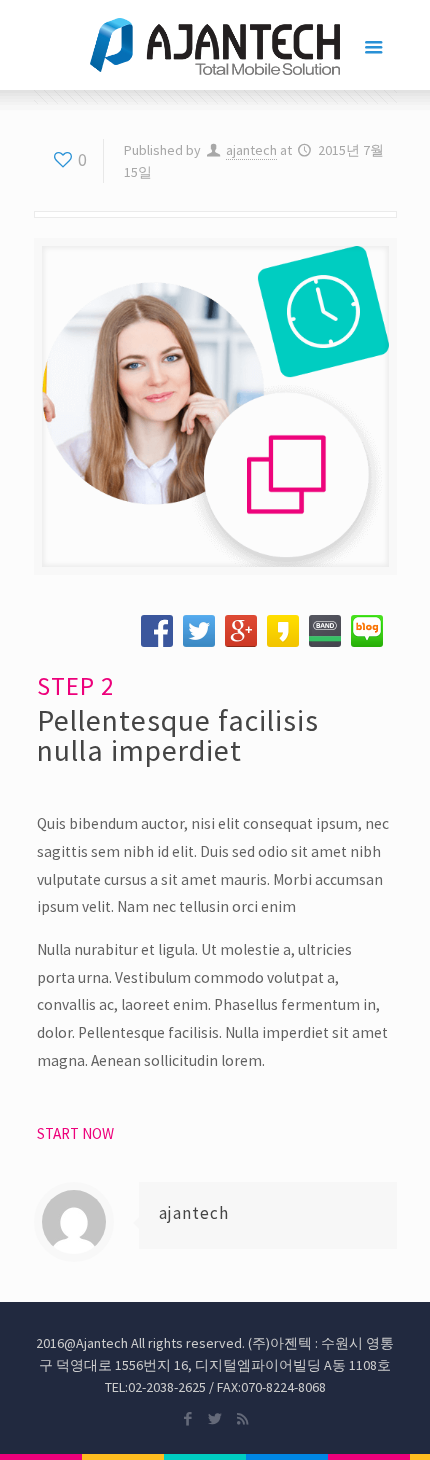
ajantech (251, 150)
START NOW (75, 1133)
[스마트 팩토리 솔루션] (215, 45)
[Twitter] (215, 1418)
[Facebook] (188, 1418)
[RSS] (242, 1418)
